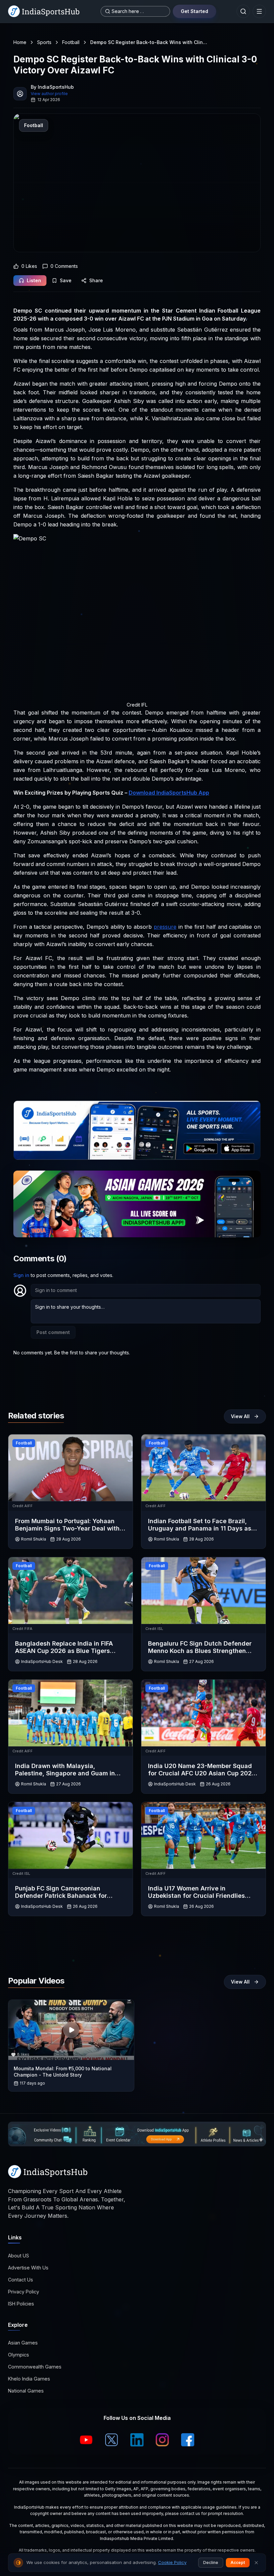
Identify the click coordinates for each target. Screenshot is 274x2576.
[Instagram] (162, 2440)
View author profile (49, 94)
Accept (238, 2562)
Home (20, 42)
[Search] (243, 11)
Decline (211, 2562)
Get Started (194, 11)
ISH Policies (21, 2304)
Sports (44, 42)
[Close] (256, 2563)
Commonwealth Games (35, 2367)
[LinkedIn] (137, 2440)
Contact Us (21, 2280)
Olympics (19, 2355)
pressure (165, 927)
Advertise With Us (28, 2268)
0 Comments (64, 266)
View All (240, 1416)
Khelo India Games (29, 2379)
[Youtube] (86, 2440)
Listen (34, 280)
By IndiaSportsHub (52, 87)
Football (71, 42)
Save (66, 280)
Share (96, 280)
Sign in (21, 1275)
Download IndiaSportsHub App (169, 793)
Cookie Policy (172, 2562)
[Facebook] (188, 2440)
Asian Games (23, 2343)
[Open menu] (259, 11)
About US (19, 2256)
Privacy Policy (24, 2292)
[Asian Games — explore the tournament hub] (137, 1204)
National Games (26, 2391)
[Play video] (71, 2030)
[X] (112, 2440)
